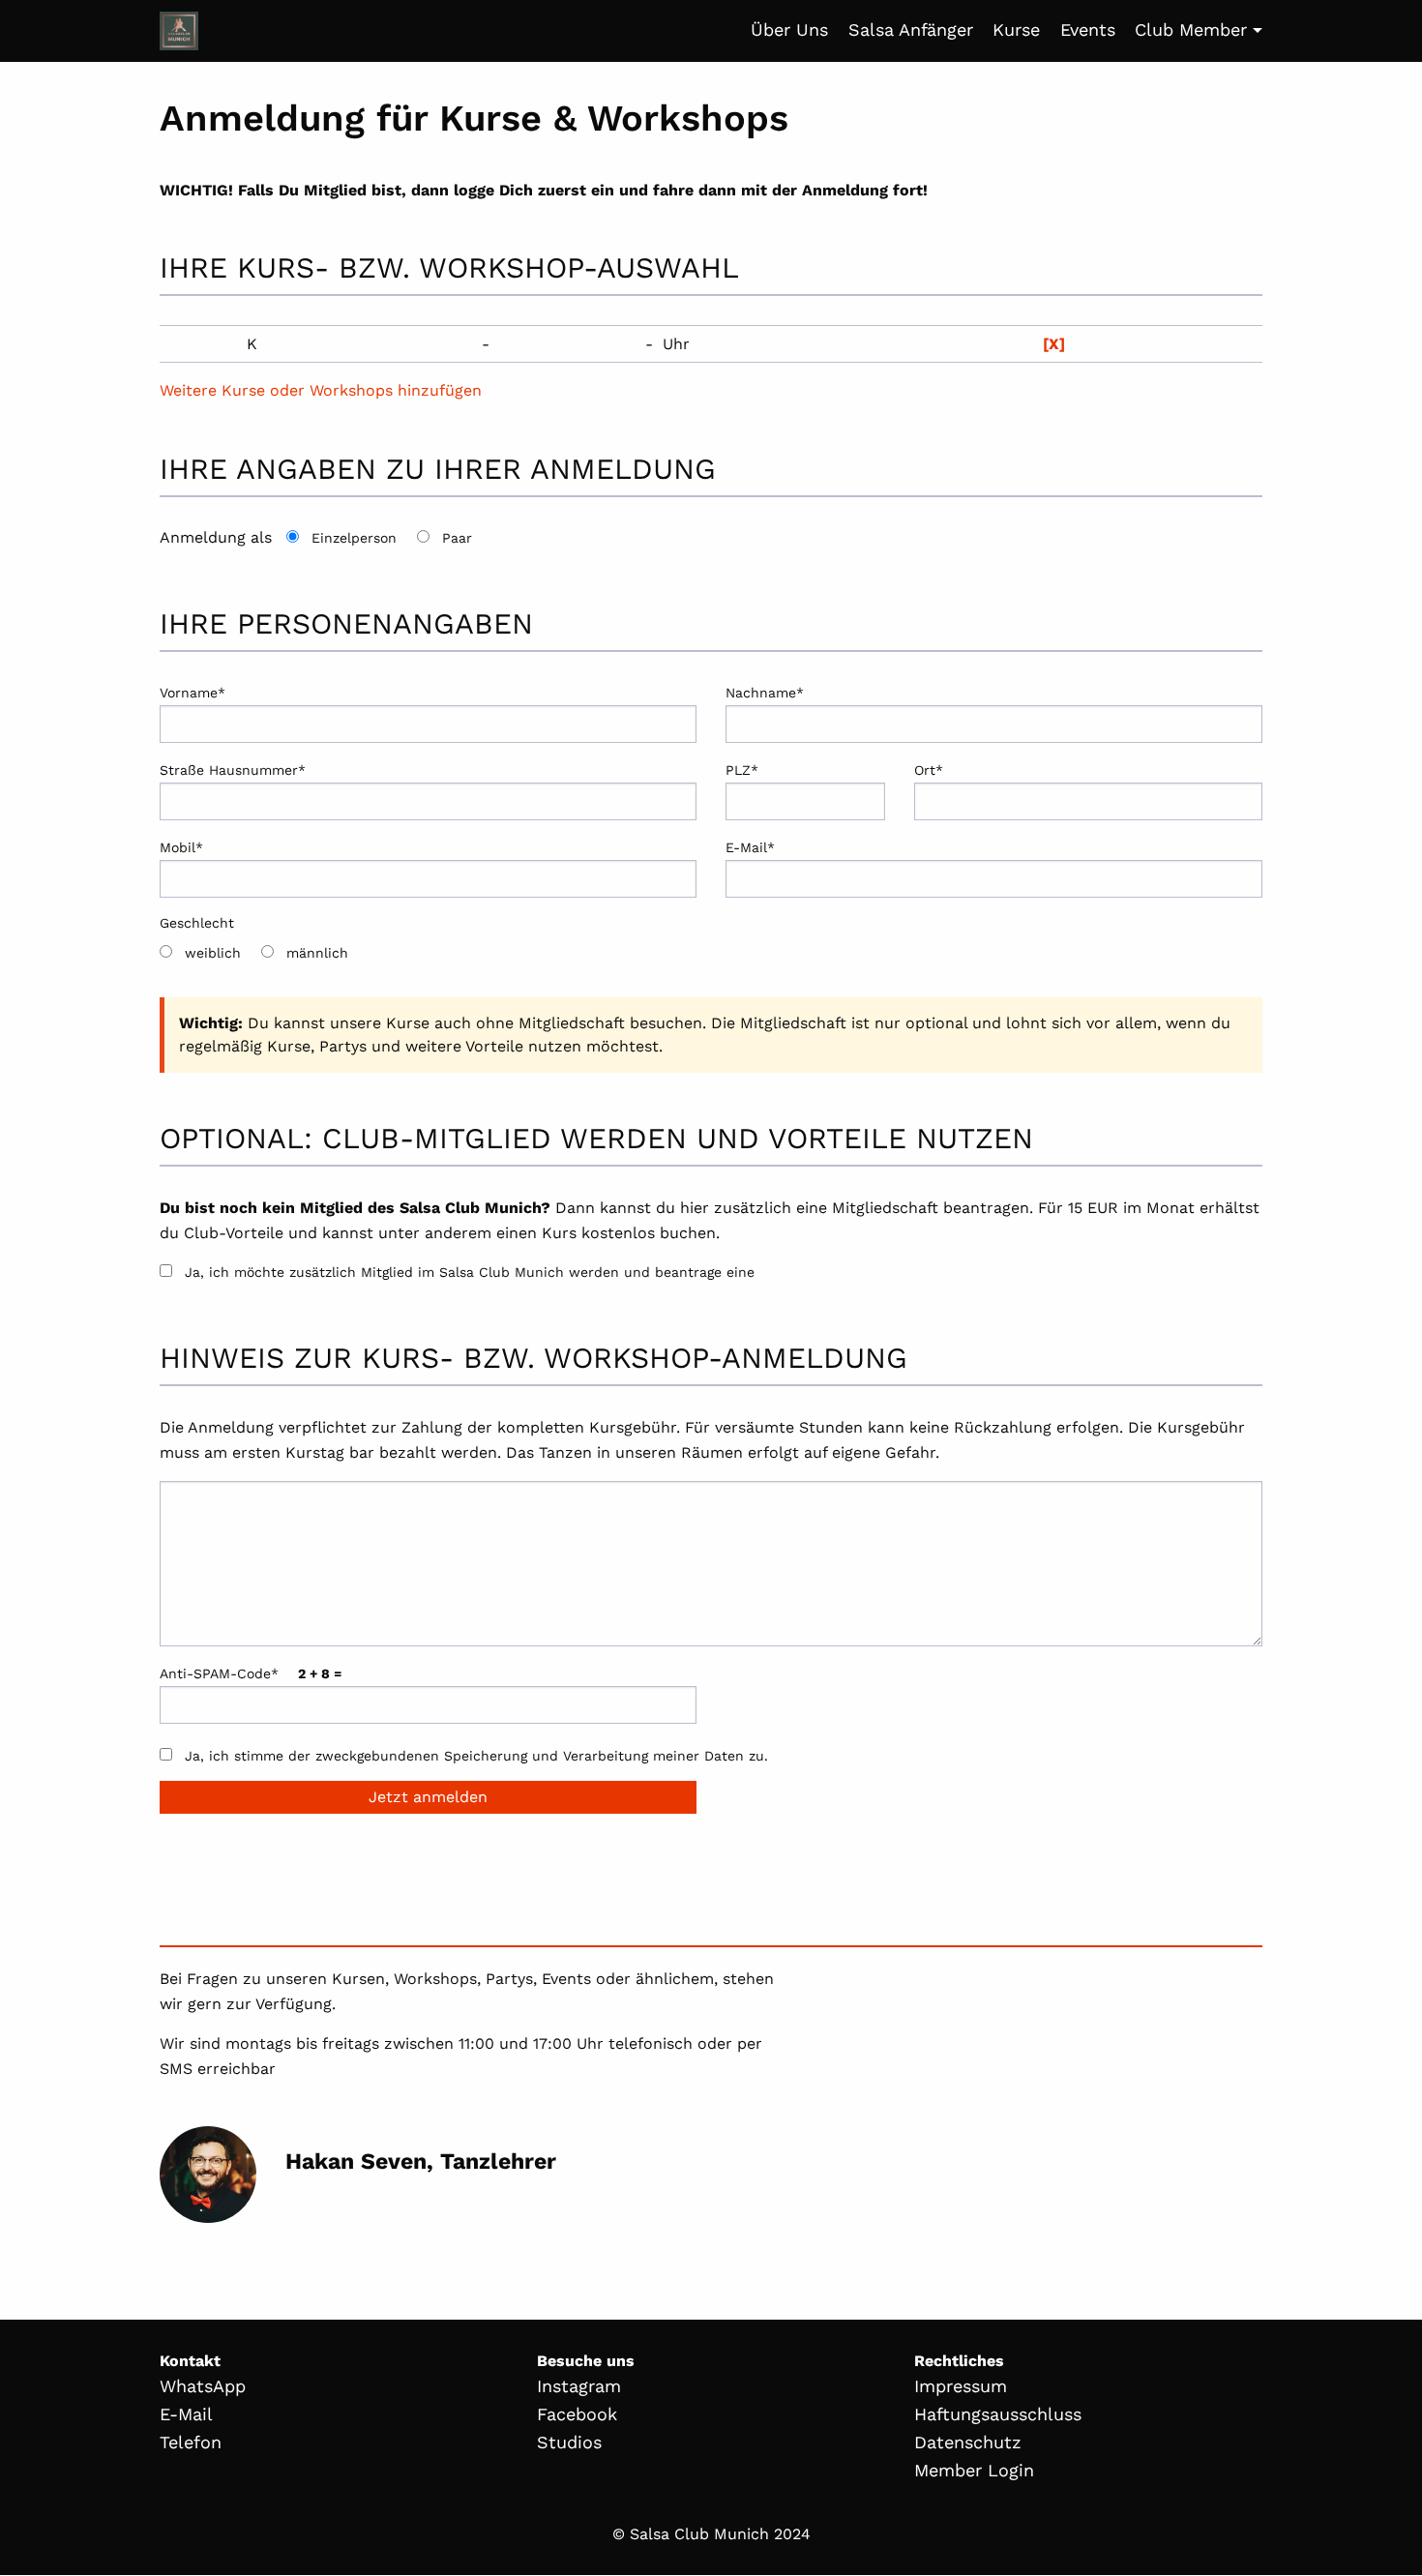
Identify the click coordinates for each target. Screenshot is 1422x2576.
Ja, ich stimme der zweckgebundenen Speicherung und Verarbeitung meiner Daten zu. (476, 1756)
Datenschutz (968, 2442)
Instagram (579, 2386)
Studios (569, 2442)
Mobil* (181, 847)
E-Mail (186, 2414)
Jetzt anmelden (428, 1797)
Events (1088, 30)
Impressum (961, 2386)
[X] (1054, 344)
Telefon (191, 2442)
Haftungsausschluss (998, 2414)
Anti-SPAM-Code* (251, 1673)
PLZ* (742, 770)
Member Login (974, 2470)
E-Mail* (750, 847)
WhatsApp (203, 2386)
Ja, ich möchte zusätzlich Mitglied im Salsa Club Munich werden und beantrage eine (470, 1272)
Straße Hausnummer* (233, 770)
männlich (317, 953)
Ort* (929, 770)
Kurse (1016, 30)
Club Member (1191, 30)
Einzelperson (354, 538)
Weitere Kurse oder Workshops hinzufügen (321, 390)
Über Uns (789, 30)
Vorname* (193, 693)
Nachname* (765, 693)
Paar (457, 538)
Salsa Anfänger (911, 30)
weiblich (213, 953)
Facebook (577, 2414)
